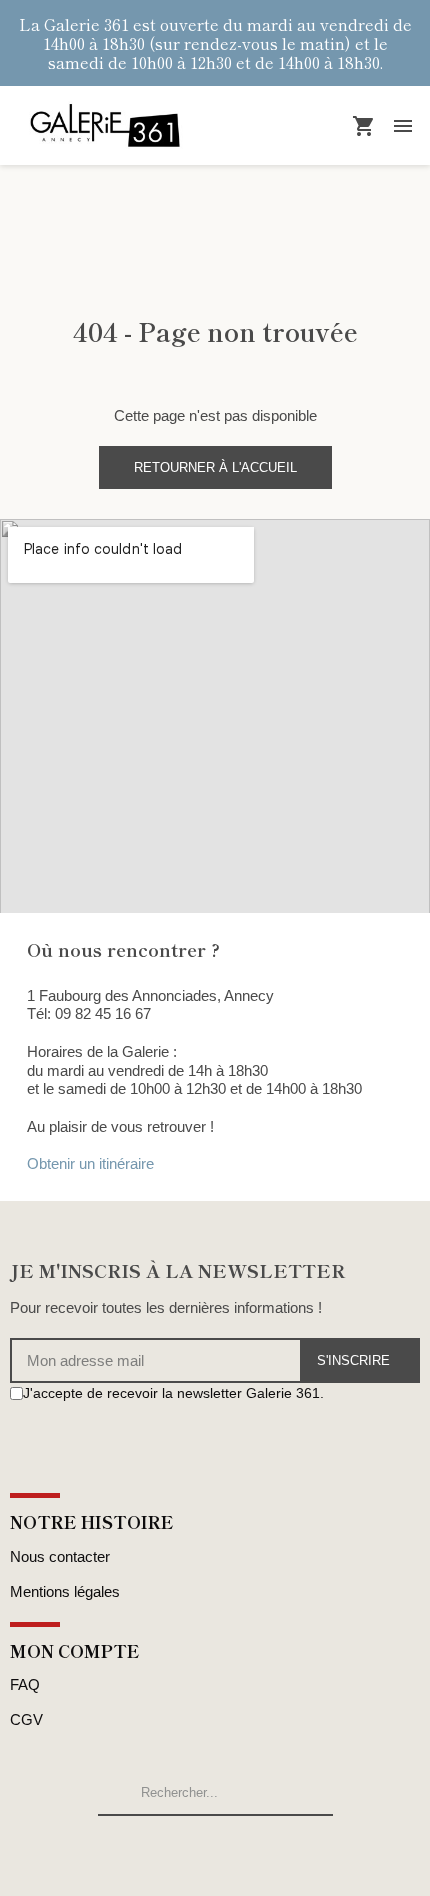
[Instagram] (40, 1431)
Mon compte (75, 1650)
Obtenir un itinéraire (90, 1163)
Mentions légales (65, 1591)
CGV (26, 1719)
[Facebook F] (18, 1431)
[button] (215, 467)
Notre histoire (92, 1521)
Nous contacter (60, 1556)
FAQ (25, 1684)
